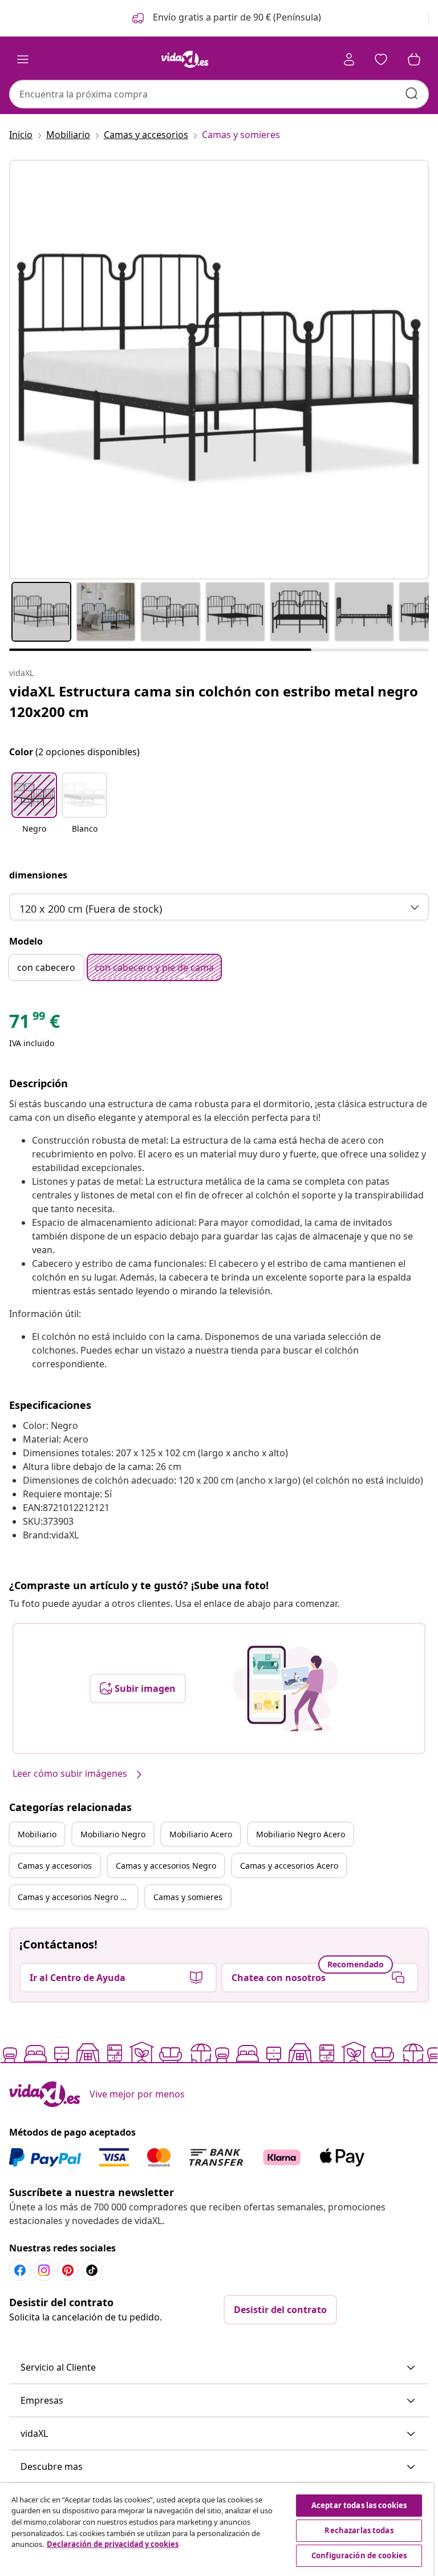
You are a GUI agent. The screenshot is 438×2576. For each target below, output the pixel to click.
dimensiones (38, 875)
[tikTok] (92, 2270)
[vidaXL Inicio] (185, 59)
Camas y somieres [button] (188, 1897)
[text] (35, 1024)
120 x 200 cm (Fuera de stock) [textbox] (91, 909)
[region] (217, 2530)
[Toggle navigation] (23, 59)
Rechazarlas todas (359, 2530)
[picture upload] (285, 1688)
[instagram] (44, 2270)
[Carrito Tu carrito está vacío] (414, 59)
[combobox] (219, 94)
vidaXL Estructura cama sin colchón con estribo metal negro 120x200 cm (214, 701)
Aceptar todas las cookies (359, 2505)
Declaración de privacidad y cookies (113, 2544)
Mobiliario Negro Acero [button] (301, 1834)
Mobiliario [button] (37, 1834)
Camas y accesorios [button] (55, 1866)
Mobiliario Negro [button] (113, 1834)
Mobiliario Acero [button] (201, 1834)
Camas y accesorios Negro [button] (166, 1866)
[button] (226, 18)
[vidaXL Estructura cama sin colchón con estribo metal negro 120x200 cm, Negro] (219, 370)
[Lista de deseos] (381, 59)
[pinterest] (68, 2270)
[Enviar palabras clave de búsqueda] (412, 94)
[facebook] (20, 2270)
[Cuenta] (349, 59)
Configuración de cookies (359, 2555)
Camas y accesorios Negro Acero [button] (78, 1897)
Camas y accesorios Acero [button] (289, 1866)
